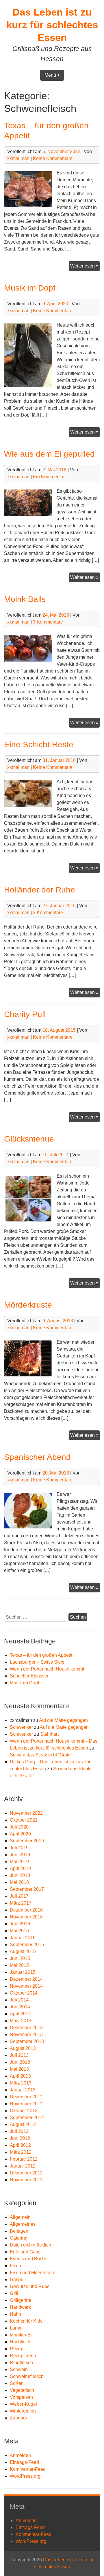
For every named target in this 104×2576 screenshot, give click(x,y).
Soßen (17, 2383)
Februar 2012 (24, 2159)
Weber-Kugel (23, 2404)
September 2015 (27, 1945)
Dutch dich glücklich (30, 2245)
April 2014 (20, 2014)
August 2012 (23, 2124)
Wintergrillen (23, 2411)
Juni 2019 (20, 1855)
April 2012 (20, 2145)
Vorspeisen (21, 2397)
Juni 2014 (20, 2007)
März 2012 (21, 2152)
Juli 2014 (19, 2000)
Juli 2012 (19, 2131)
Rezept (17, 2349)
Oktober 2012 (24, 2111)
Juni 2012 (20, 2138)
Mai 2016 (19, 1931)
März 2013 (21, 2083)
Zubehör (18, 2418)
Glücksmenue (29, 1139)
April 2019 (20, 1868)
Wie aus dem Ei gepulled (49, 454)
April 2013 (20, 2076)
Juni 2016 (20, 1924)
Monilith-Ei (21, 2335)
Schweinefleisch (27, 2376)
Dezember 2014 (26, 1979)
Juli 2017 (19, 1896)
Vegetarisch (22, 2390)
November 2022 (26, 1813)
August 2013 (23, 2048)
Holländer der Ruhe (40, 890)
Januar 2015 (23, 1972)
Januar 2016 (23, 1938)
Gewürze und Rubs (30, 2286)
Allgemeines (23, 2224)
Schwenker (21, 1727)
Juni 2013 (20, 2062)
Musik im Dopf (30, 288)
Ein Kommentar (49, 477)
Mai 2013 (19, 2069)
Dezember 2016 (26, 1910)
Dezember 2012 (26, 2097)
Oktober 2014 (24, 1993)
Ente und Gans (25, 2252)
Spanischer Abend (37, 1457)
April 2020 (20, 1834)
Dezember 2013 (26, 2028)
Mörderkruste (28, 1305)
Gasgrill (18, 2280)
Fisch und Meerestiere (33, 2273)
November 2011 (26, 2180)
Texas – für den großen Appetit (41, 1655)
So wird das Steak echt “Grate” (41, 1755)
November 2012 (26, 2104)
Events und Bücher (29, 2259)
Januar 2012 (23, 2166)
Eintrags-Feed (24, 2462)
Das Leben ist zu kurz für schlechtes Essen (52, 25)
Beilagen (19, 2231)
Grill (14, 2293)
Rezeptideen (23, 2356)
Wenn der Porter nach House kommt (47, 1669)
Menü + (52, 75)
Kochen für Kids (26, 2321)
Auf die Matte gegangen (63, 1720)
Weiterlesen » (85, 267)
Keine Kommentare (53, 158)
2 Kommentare (48, 913)
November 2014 (26, 1986)
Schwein (19, 2369)
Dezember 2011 (26, 2173)
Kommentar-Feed (28, 2469)
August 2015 (23, 1951)
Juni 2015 (20, 1958)
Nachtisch (20, 2342)
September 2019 (27, 1841)
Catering (19, 2238)
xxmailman (18, 158)
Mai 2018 (19, 1882)
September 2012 (27, 2118)
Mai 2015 (19, 1965)
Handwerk (20, 2307)
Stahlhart (49, 1734)
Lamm (16, 2328)
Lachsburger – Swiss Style (37, 1662)
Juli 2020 (19, 1827)
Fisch (15, 2266)
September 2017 (27, 1889)
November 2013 (26, 2034)
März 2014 (21, 2021)
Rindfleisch (21, 2363)
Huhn (15, 2314)
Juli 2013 (19, 2055)
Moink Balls (25, 599)
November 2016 (26, 1917)
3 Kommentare (48, 622)
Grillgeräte (21, 2300)
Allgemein (20, 2217)
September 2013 (27, 2041)
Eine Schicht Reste (39, 744)
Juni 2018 (20, 1875)
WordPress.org (25, 2476)
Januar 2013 (23, 2090)
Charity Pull (25, 1014)
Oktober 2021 (24, 1820)
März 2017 (21, 1903)
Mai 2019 (19, 1862)
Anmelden (20, 2455)
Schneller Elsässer (29, 1676)
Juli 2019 (19, 1848)
